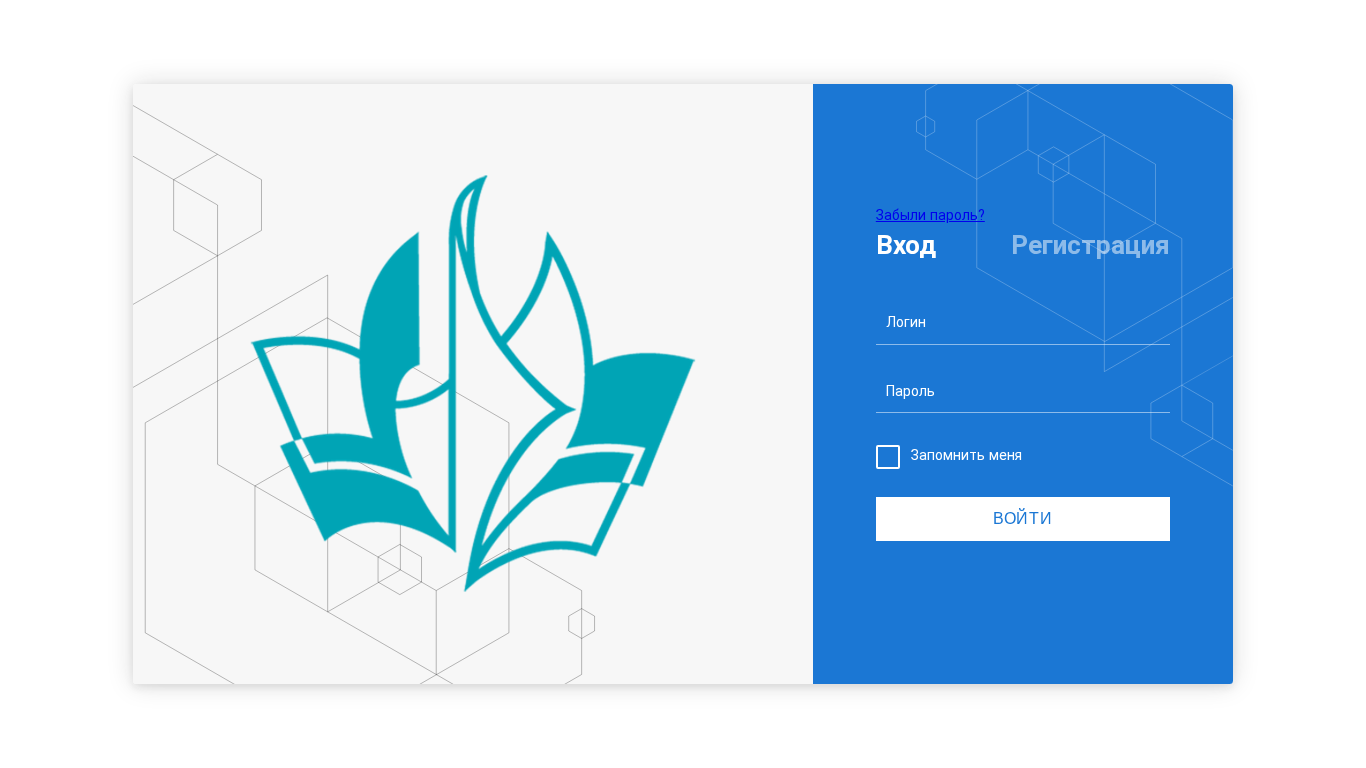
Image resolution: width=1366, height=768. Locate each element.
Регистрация (1090, 245)
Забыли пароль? (930, 215)
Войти (1023, 518)
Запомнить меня (966, 455)
